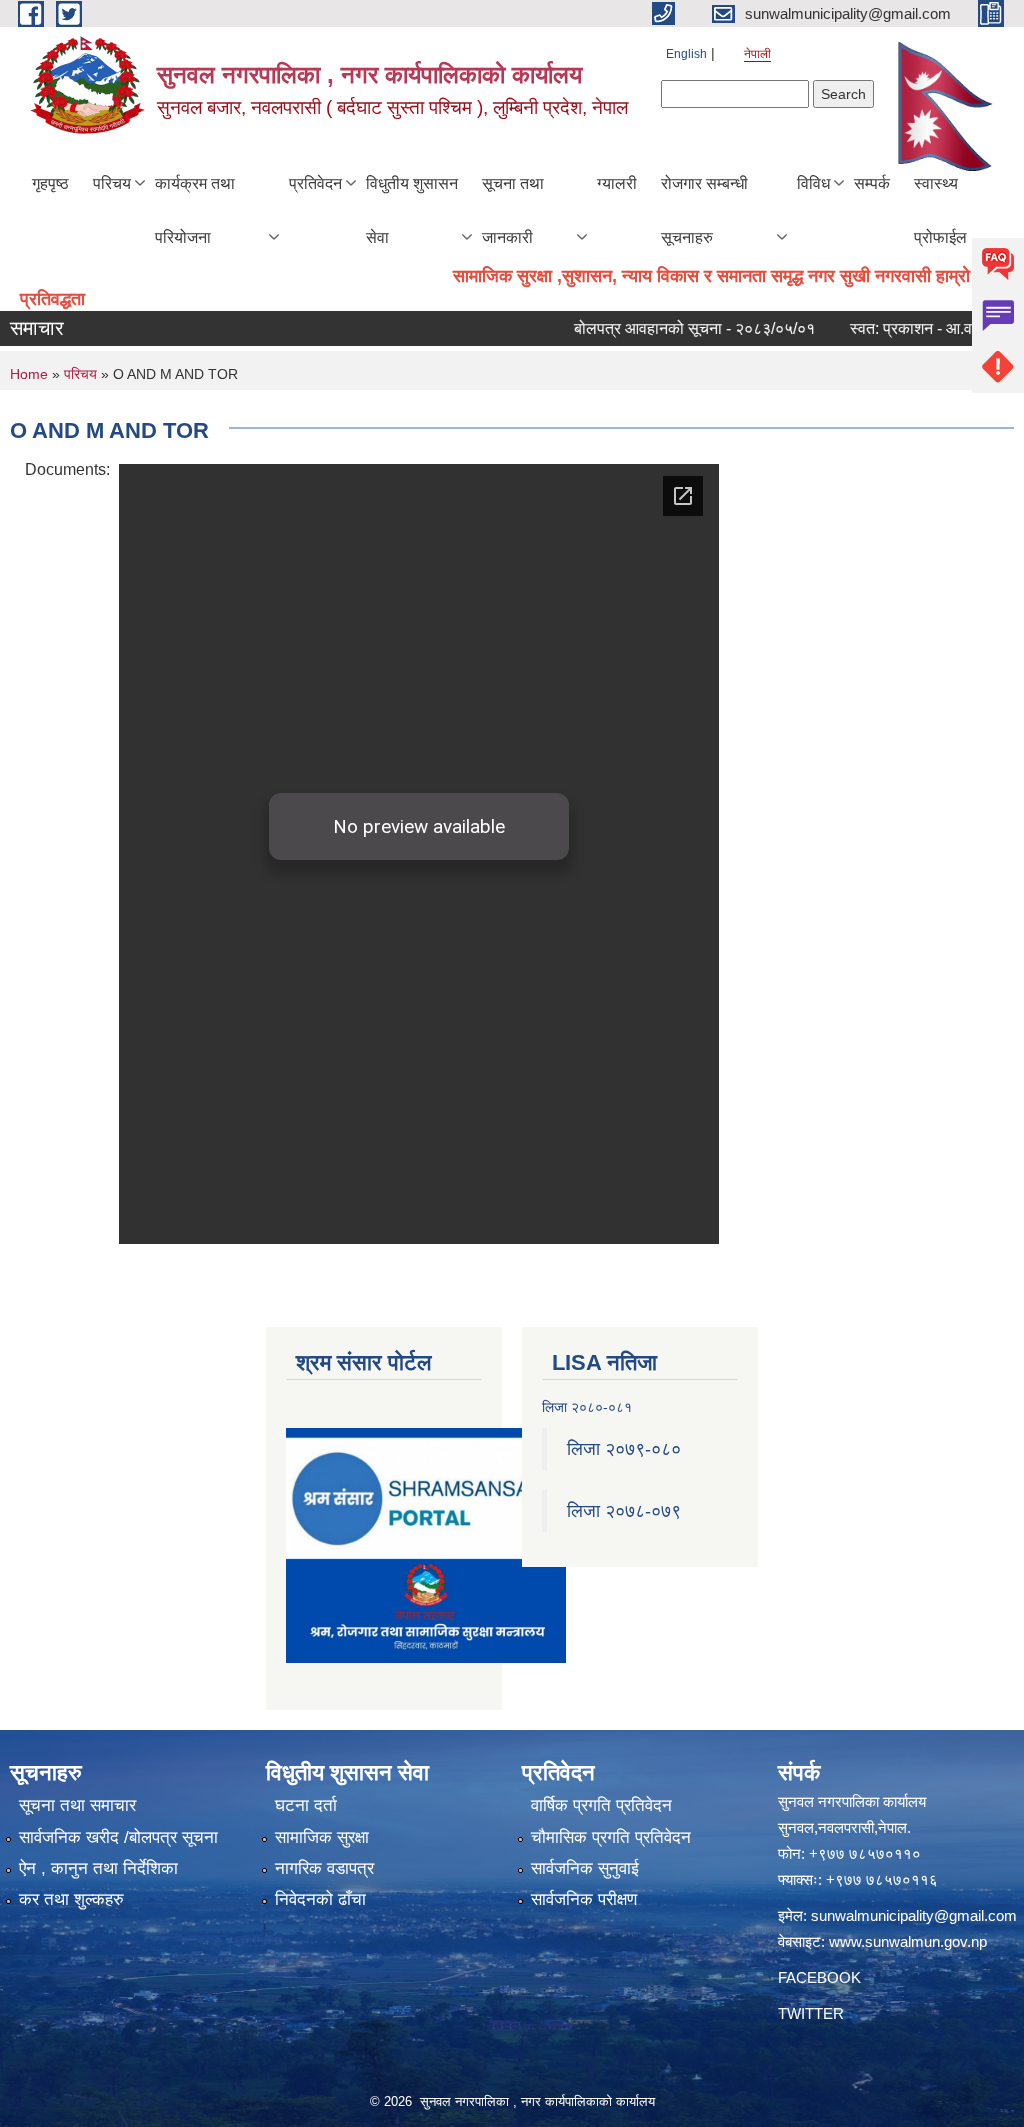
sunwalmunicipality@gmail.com (914, 1915)
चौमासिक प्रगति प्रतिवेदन (611, 1837)
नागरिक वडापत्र (324, 1868)
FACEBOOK (819, 1977)
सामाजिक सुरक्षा (322, 1837)
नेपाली (757, 54)
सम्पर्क (872, 183)
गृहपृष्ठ (50, 183)
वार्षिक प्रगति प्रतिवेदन (601, 1805)
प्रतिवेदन (315, 183)
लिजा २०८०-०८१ (587, 1407)
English (686, 54)
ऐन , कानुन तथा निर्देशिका (98, 1868)
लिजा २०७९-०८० (624, 1449)
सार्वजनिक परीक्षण (584, 1899)
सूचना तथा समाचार (77, 1805)
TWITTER (811, 2013)
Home (29, 374)
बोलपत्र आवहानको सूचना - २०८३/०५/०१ (666, 328)
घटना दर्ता (306, 1805)
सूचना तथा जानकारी (513, 210)
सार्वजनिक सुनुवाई (585, 1868)
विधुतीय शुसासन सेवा (412, 210)
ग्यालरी (617, 183)
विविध (813, 183)
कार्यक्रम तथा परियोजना (195, 210)
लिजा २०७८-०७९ (624, 1511)
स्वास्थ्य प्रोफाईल (940, 210)
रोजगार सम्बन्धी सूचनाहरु (704, 210)
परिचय (112, 183)
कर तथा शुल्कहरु (71, 1899)
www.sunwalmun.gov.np (908, 1941)
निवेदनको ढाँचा (320, 1899)
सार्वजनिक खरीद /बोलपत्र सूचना (118, 1837)
